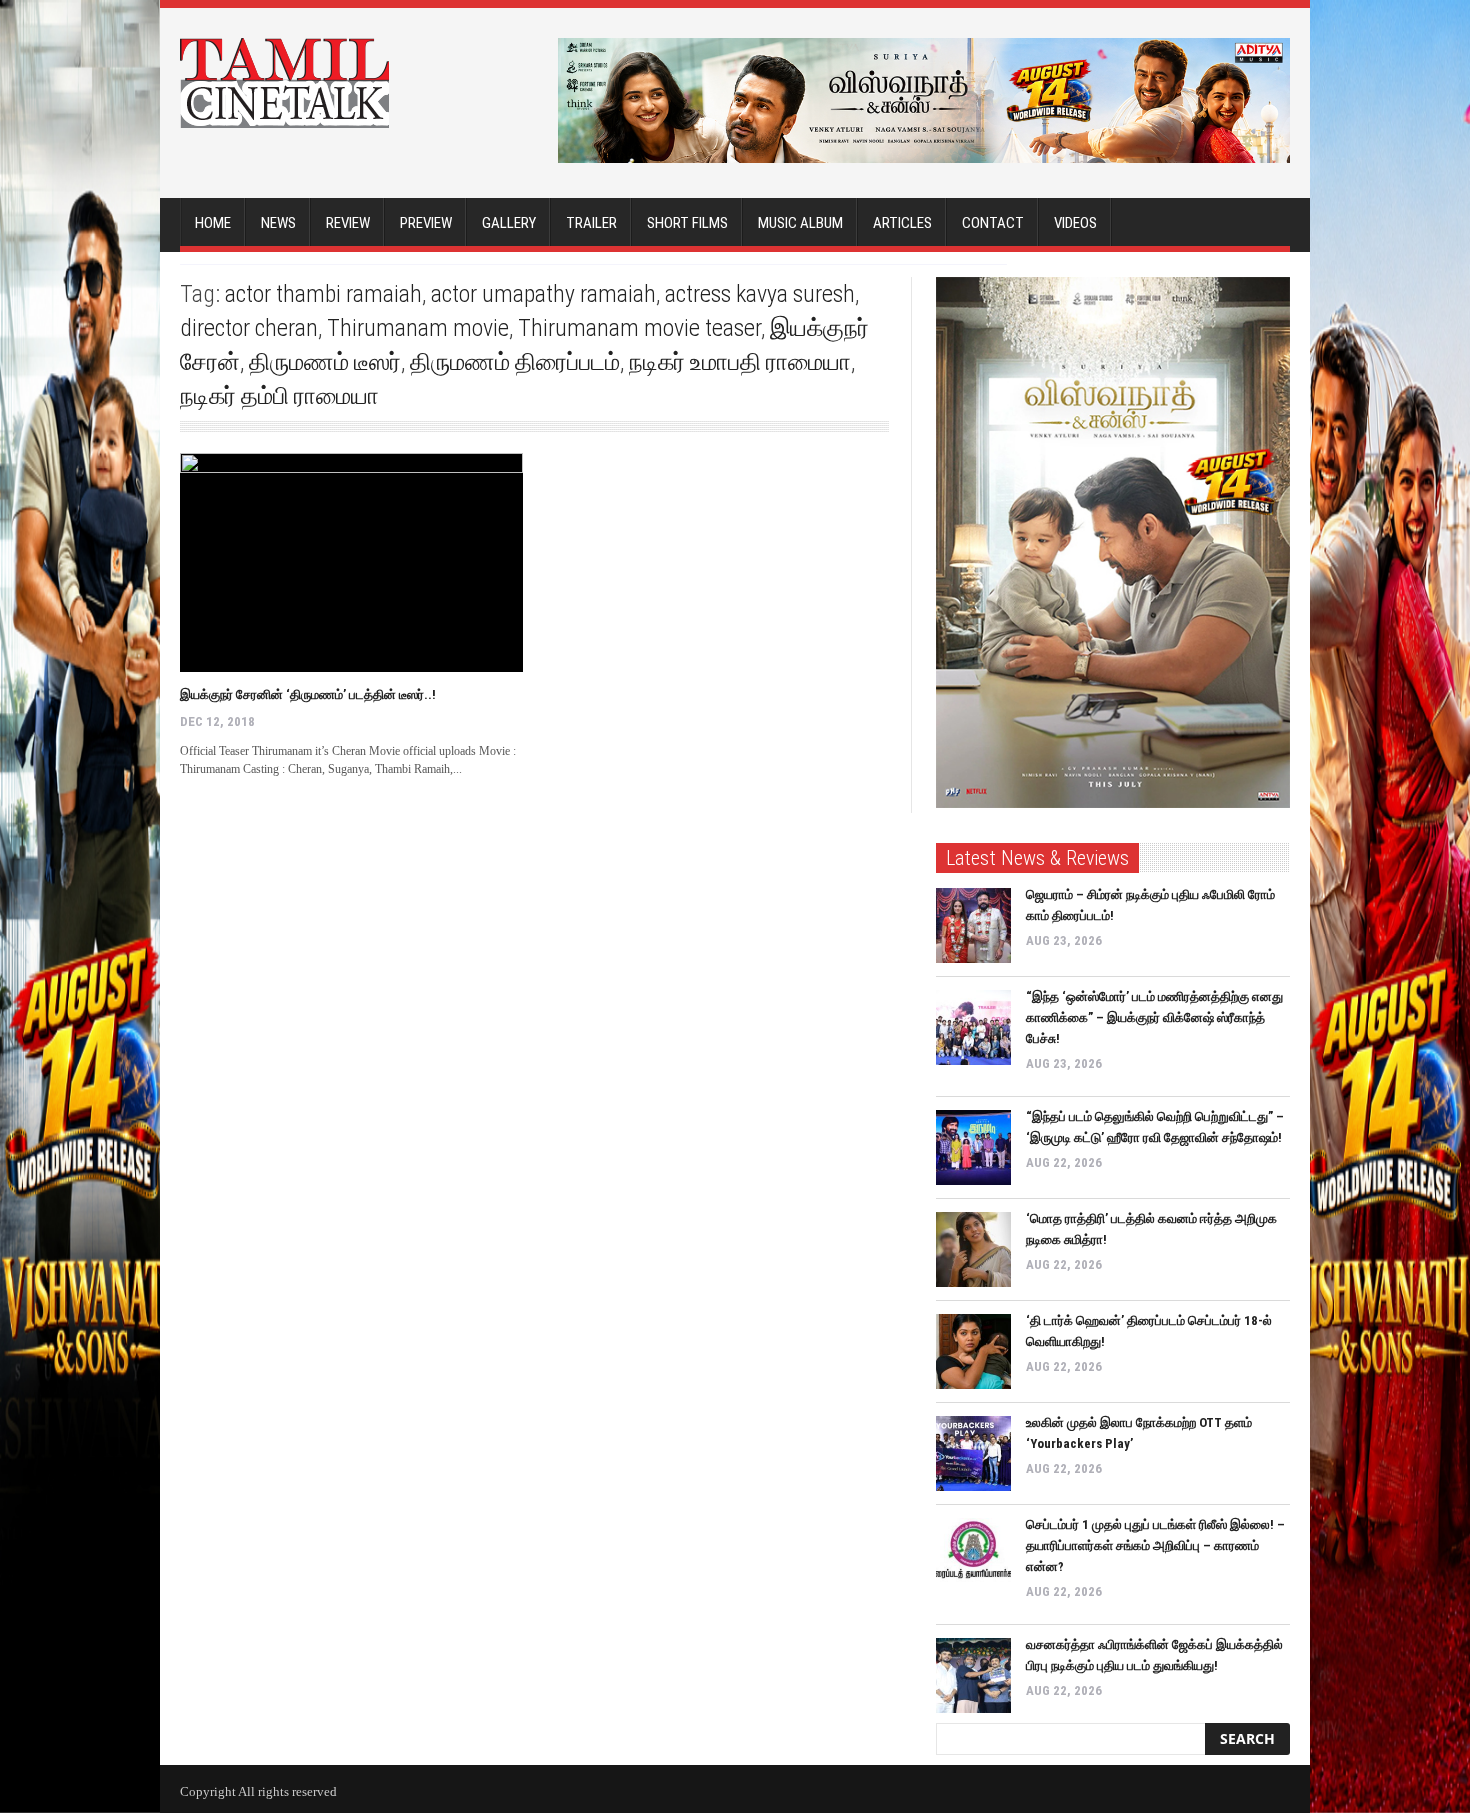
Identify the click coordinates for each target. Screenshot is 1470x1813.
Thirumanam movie (418, 328)
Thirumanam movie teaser (639, 328)
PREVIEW (426, 223)
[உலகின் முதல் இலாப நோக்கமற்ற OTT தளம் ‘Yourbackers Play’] (973, 1453)
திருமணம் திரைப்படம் (515, 362)
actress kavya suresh (760, 294)
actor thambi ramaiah (323, 294)
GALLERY (509, 223)
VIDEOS (1075, 223)
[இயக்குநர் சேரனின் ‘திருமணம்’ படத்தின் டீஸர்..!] (351, 562)
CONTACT (993, 223)
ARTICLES (902, 223)
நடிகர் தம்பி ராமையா (279, 396)
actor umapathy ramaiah (543, 294)
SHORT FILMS (687, 223)
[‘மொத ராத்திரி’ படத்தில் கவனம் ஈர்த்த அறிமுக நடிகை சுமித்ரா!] (973, 1249)
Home (213, 223)
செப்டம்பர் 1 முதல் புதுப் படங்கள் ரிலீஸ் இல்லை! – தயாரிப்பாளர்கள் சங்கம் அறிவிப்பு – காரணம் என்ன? (1155, 1545)
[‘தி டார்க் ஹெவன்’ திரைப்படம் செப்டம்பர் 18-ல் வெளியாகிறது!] (973, 1351)
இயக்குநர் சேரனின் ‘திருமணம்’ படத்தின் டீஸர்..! (308, 694)
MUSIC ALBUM (800, 223)
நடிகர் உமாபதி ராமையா (740, 362)
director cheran (249, 328)
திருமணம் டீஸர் (325, 362)
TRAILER (591, 223)
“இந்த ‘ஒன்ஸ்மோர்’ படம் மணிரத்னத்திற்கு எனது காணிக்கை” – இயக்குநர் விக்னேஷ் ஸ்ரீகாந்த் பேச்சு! (1154, 1017)
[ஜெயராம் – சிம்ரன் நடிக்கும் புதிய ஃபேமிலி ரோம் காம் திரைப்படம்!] (973, 925)
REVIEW (348, 223)
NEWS (278, 223)
